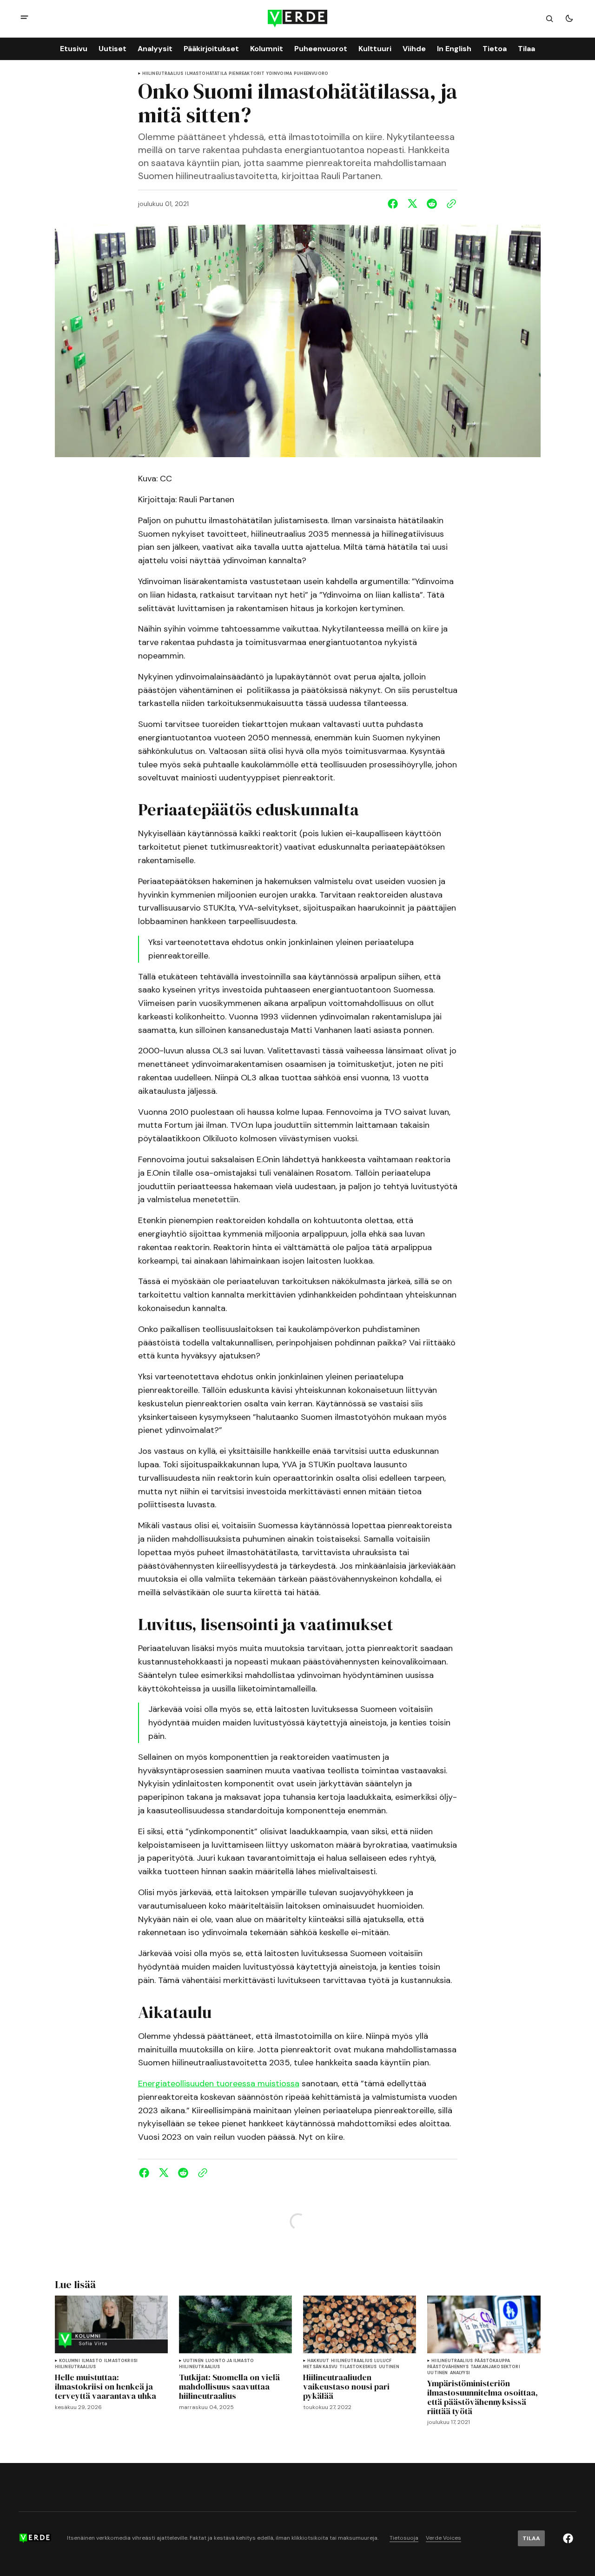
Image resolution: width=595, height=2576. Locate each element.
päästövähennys (448, 2367)
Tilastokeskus (358, 2367)
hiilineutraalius (163, 74)
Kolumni (69, 2361)
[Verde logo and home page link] (297, 18)
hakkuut (318, 2361)
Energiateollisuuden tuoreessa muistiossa (219, 2083)
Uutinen (193, 2361)
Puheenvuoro (311, 74)
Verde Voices (443, 2538)
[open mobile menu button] (24, 18)
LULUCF (383, 2361)
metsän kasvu (320, 2367)
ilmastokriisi (121, 2361)
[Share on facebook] (395, 204)
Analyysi (460, 2373)
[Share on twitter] (412, 204)
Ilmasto (92, 2361)
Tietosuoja (404, 2538)
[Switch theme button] (569, 19)
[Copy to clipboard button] (450, 204)
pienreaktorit (247, 74)
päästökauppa (492, 2361)
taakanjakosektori (495, 2367)
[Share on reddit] (432, 204)
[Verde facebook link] (568, 2538)
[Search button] (549, 19)
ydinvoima (279, 74)
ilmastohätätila (206, 74)
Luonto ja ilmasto (230, 2361)
